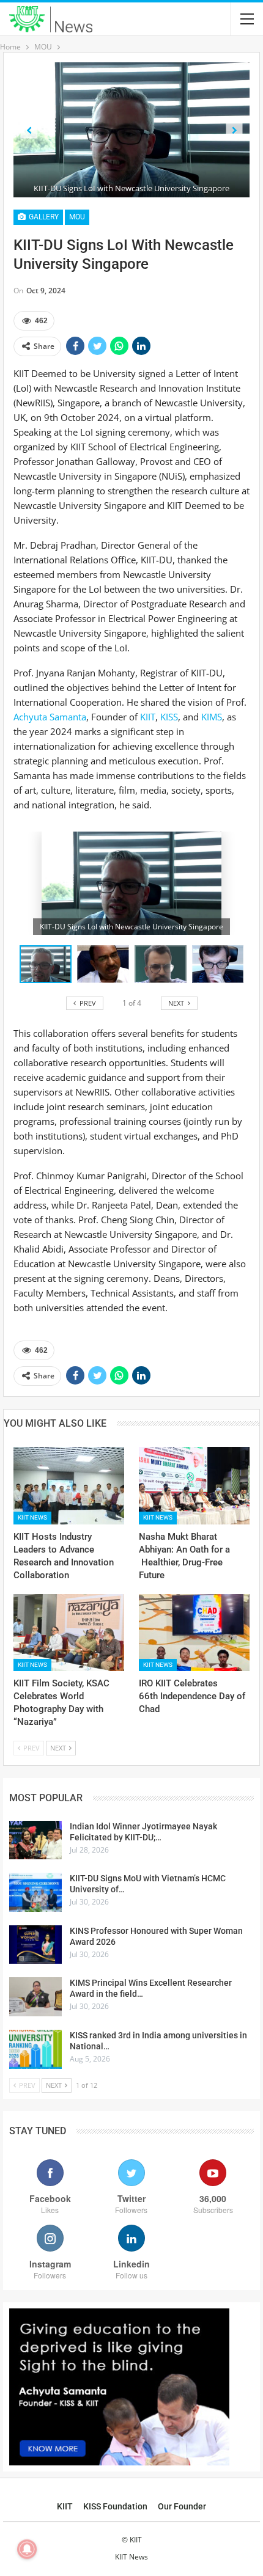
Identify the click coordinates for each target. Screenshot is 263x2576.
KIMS (212, 717)
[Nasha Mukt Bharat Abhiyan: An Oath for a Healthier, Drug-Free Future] (194, 1486)
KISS (168, 717)
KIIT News (32, 1517)
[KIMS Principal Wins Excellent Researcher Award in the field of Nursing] (35, 1997)
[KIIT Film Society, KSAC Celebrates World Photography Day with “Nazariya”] (69, 1633)
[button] (106, 964)
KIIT (148, 717)
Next (235, 130)
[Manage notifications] (27, 2549)
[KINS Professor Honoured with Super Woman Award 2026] (35, 1945)
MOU (77, 217)
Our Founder (182, 2506)
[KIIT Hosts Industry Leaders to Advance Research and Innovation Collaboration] (69, 1486)
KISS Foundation (115, 2506)
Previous (29, 130)
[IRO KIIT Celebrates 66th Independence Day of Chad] (194, 1633)
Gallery (43, 217)
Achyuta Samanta (50, 717)
